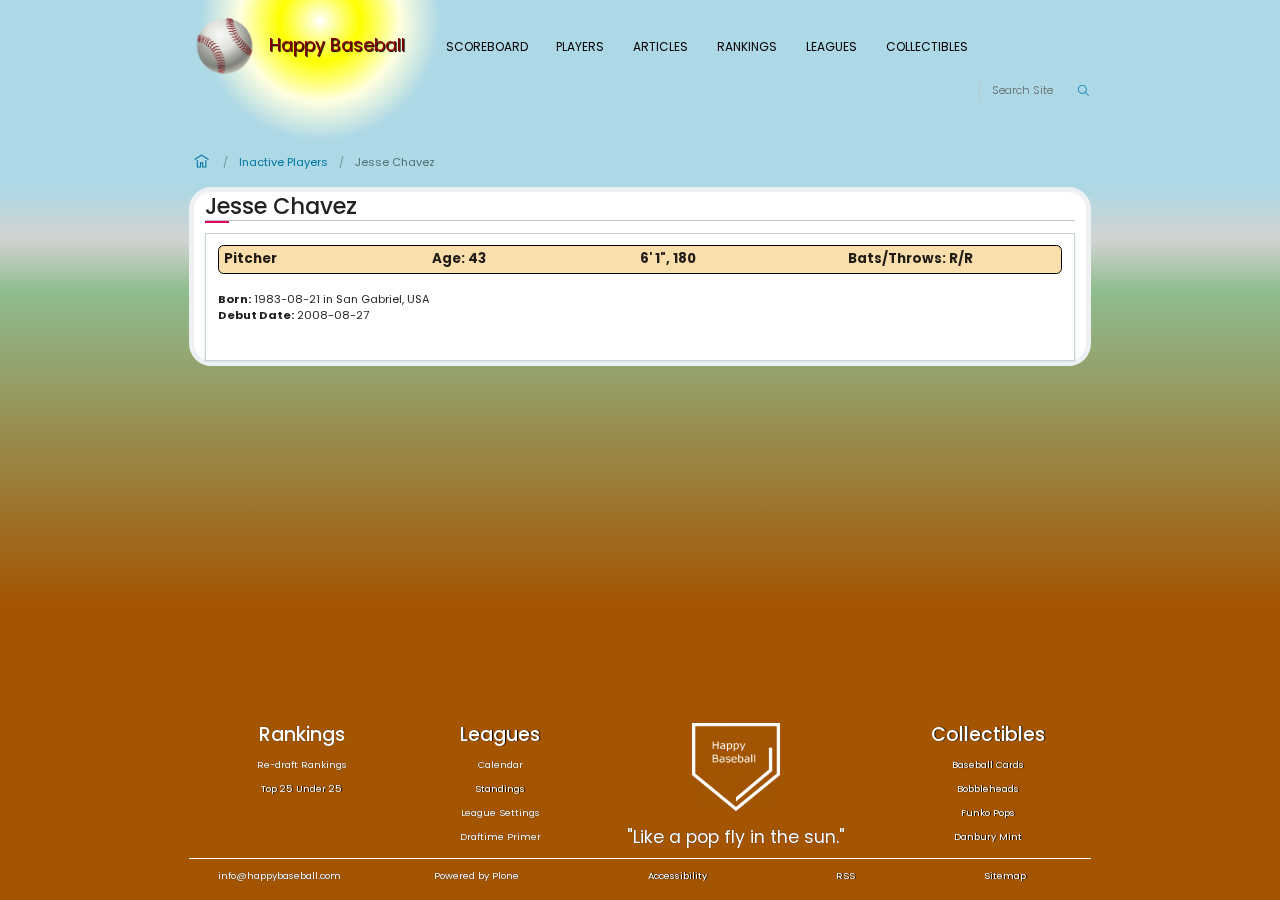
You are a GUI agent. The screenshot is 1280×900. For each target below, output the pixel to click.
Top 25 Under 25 (301, 788)
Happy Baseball (337, 46)
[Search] (1083, 91)
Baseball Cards (988, 764)
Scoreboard (487, 46)
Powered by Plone (476, 875)
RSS (845, 875)
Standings (500, 788)
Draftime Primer (500, 836)
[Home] (229, 46)
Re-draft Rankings (302, 764)
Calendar (500, 764)
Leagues (831, 46)
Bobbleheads (988, 788)
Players (580, 46)
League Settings (500, 812)
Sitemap (1005, 875)
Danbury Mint (988, 836)
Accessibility (677, 875)
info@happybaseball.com (279, 875)
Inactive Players (283, 162)
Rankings (747, 46)
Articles (660, 46)
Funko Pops (988, 812)
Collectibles (927, 46)
